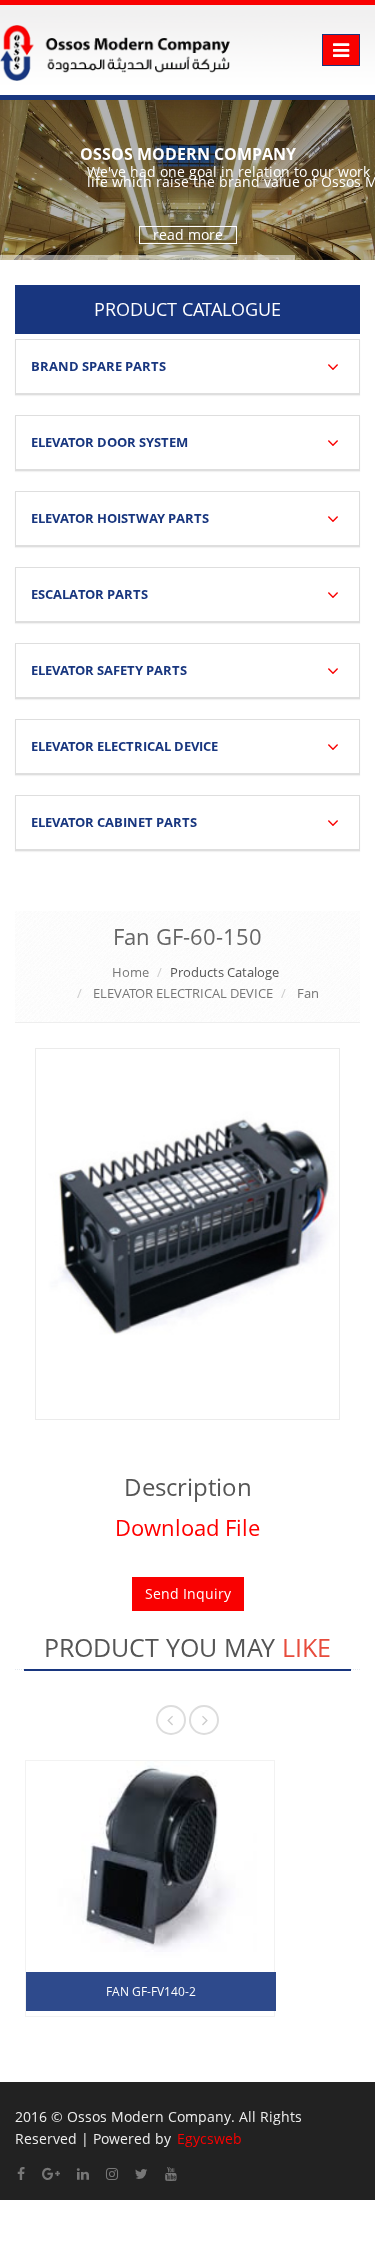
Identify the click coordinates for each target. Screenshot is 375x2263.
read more (188, 235)
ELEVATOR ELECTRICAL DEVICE (124, 746)
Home (130, 972)
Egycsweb (209, 2138)
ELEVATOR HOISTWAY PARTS (120, 518)
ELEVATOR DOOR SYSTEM (109, 442)
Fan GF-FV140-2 (151, 1991)
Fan (308, 993)
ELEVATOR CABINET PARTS (114, 822)
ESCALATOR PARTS (89, 594)
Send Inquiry (188, 1593)
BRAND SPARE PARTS (98, 366)
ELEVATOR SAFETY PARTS (109, 670)
